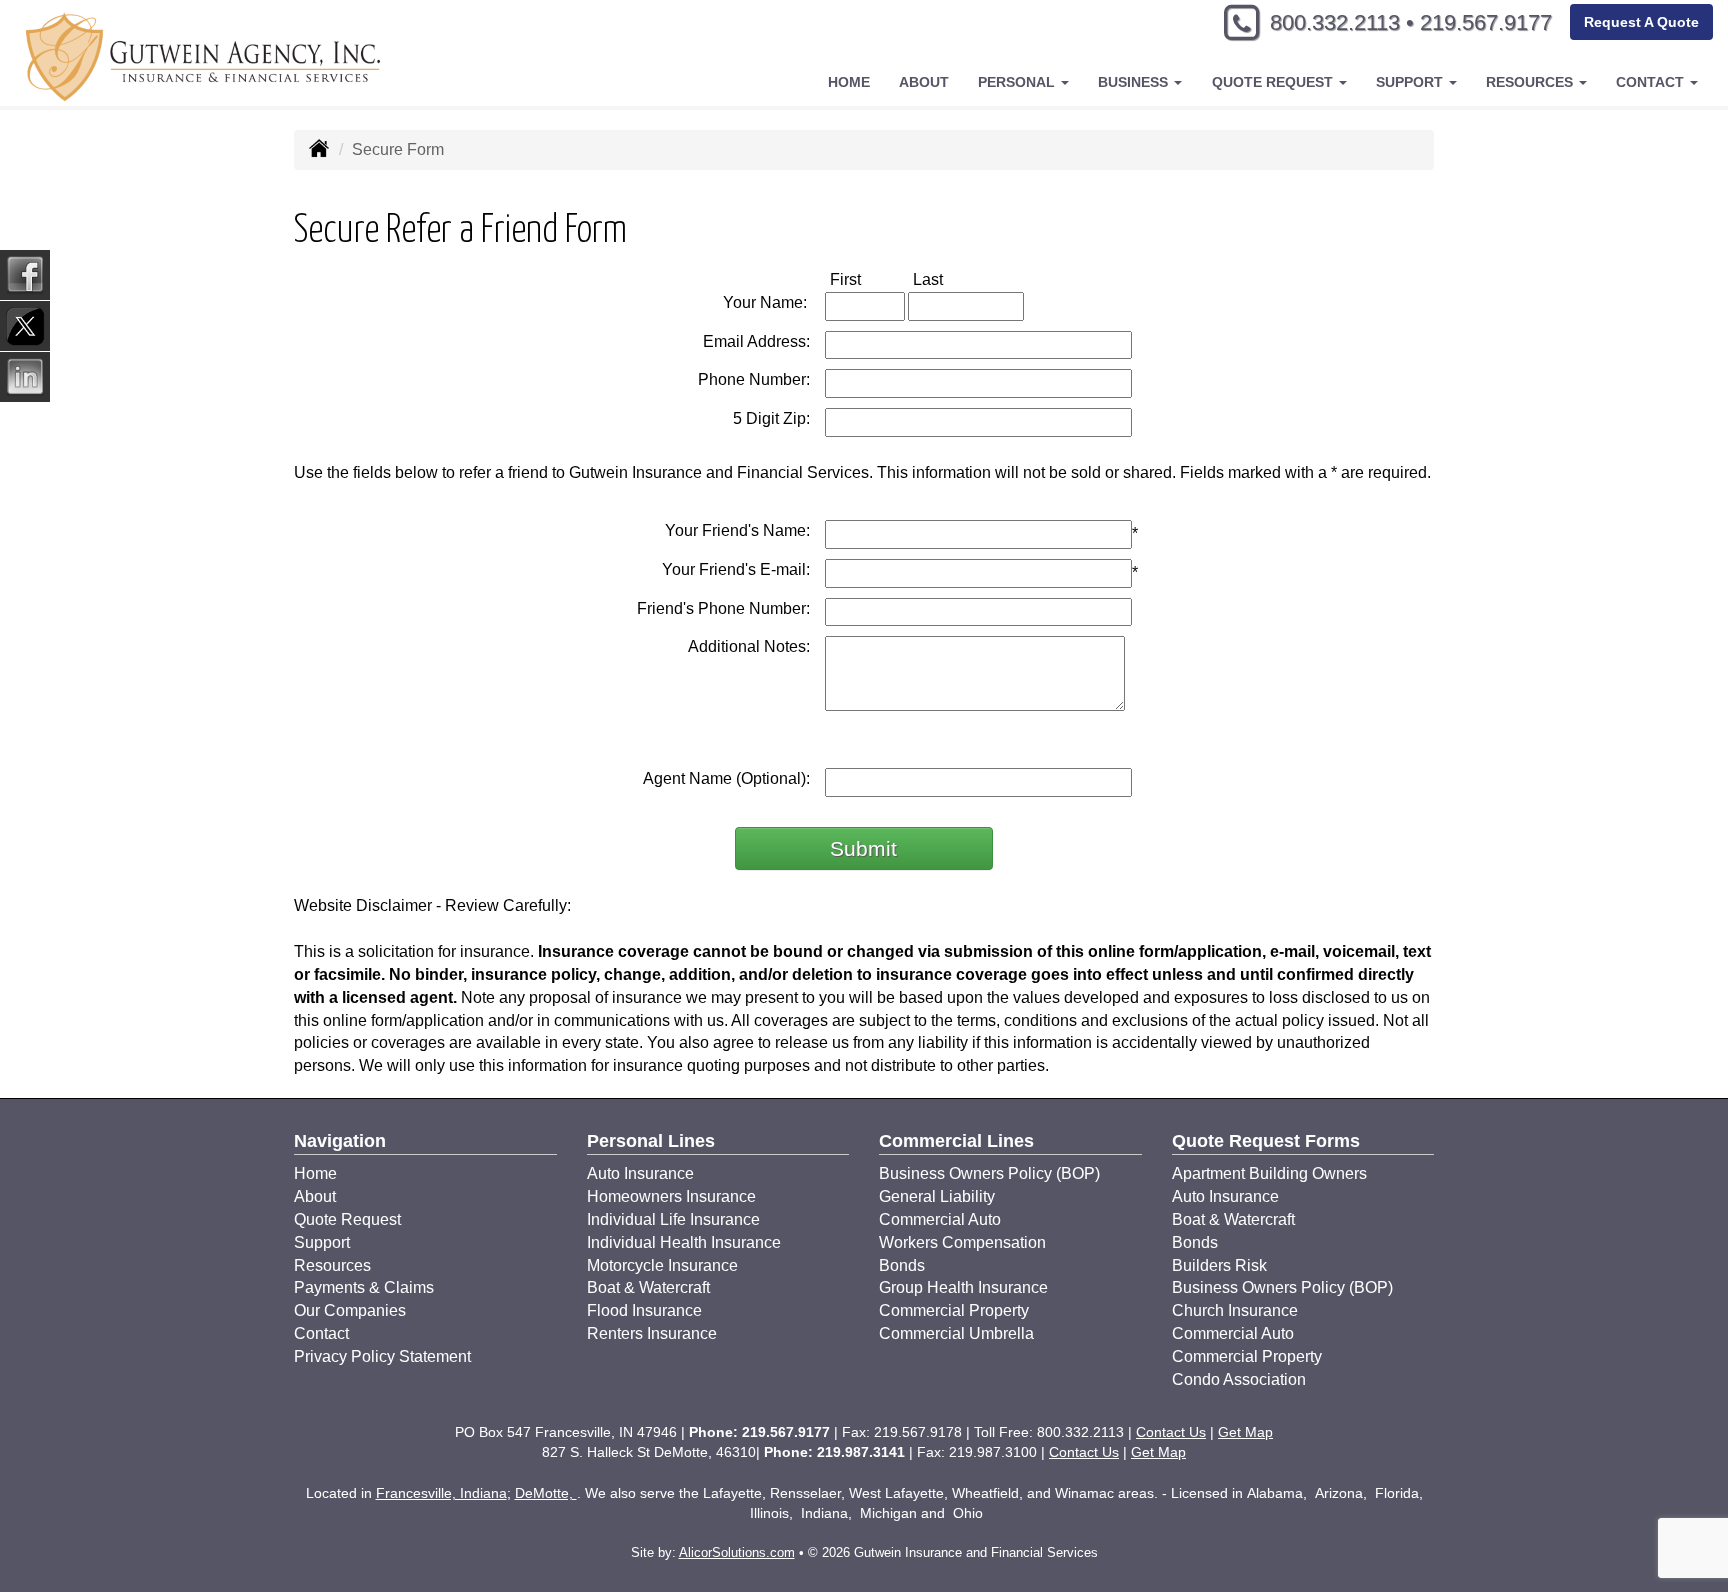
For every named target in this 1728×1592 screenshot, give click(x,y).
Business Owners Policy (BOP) (989, 1173)
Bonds (902, 1265)
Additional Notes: (749, 646)
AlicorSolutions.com (737, 1552)
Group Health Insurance (963, 1287)
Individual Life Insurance (673, 1219)
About (924, 82)
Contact (321, 1333)
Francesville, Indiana (441, 1493)
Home (849, 82)
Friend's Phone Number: (723, 608)
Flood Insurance (644, 1310)
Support (322, 1242)
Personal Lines (651, 1141)
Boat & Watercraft (648, 1287)
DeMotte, (546, 1493)
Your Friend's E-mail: (736, 569)
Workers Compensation (962, 1242)
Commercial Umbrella (956, 1333)
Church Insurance (1235, 1310)
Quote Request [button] (1274, 82)
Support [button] (1411, 82)
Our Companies (350, 1310)
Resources (332, 1265)
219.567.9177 (1486, 22)
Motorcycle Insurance (662, 1265)
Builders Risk (1219, 1265)
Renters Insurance (652, 1333)
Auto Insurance (640, 1173)
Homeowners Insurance (671, 1196)
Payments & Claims (364, 1287)
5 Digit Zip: (771, 418)
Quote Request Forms (1266, 1141)
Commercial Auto (940, 1219)
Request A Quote (1641, 22)
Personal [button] (1018, 82)
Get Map (1245, 1432)
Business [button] (1135, 82)
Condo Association (1239, 1379)
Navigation (340, 1141)
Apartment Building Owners (1269, 1173)
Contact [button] (1652, 82)
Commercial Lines (956, 1141)
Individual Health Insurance (684, 1242)
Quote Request (347, 1219)
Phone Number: (754, 379)
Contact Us (1171, 1432)
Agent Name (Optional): (726, 778)
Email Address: (756, 341)
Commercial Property (954, 1310)
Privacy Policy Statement (382, 1356)
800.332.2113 (1335, 22)
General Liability (937, 1196)
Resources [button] (1531, 82)
